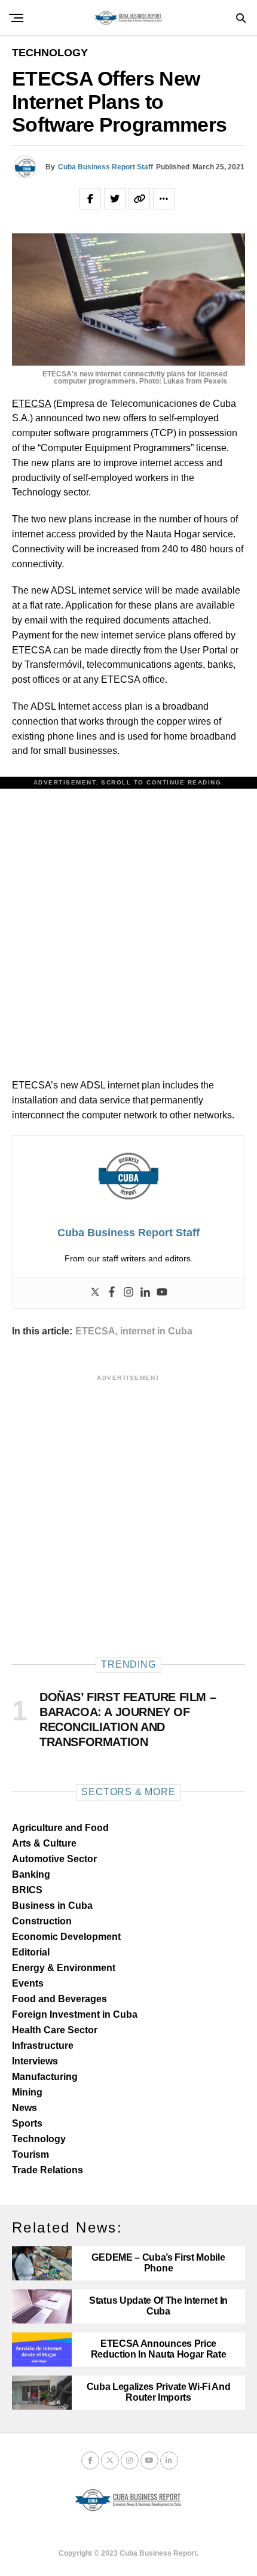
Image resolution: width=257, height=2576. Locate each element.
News (25, 2108)
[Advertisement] (128, 921)
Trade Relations (48, 2170)
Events (28, 1983)
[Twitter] (95, 1293)
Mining (27, 2092)
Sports (27, 2123)
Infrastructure (43, 2046)
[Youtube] (162, 1293)
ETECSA (31, 404)
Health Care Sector (55, 2030)
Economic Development (66, 1937)
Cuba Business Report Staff (105, 167)
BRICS (27, 1890)
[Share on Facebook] (90, 199)
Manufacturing (45, 2077)
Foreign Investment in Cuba (75, 2014)
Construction (42, 1921)
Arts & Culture (44, 1843)
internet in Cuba (156, 1331)
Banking (31, 1874)
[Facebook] (112, 1293)
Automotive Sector (54, 1859)
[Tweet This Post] (115, 199)
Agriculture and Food (60, 1828)
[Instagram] (128, 1293)
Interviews (35, 2061)
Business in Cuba (52, 1906)
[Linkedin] (145, 1293)
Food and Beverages (59, 1999)
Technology (39, 2139)
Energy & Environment (64, 1968)
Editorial (31, 1952)
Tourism (30, 2154)
